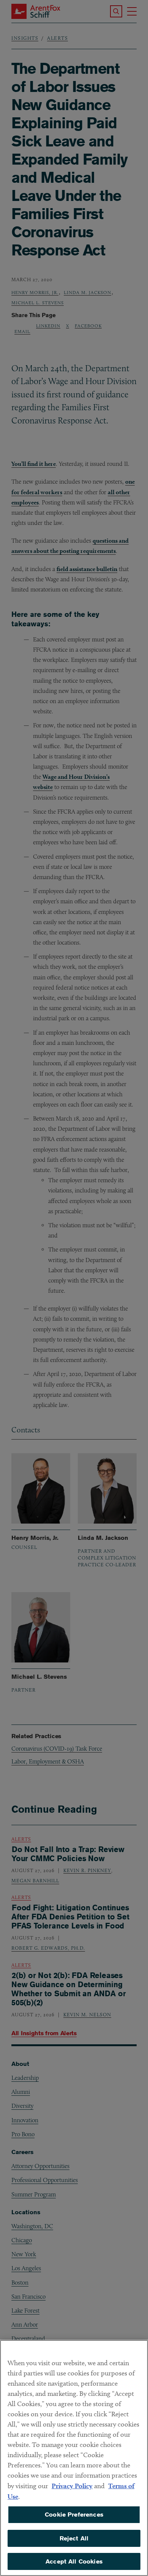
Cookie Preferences (74, 2515)
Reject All (74, 2538)
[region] (74, 2458)
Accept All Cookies (74, 2561)
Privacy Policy (72, 2486)
